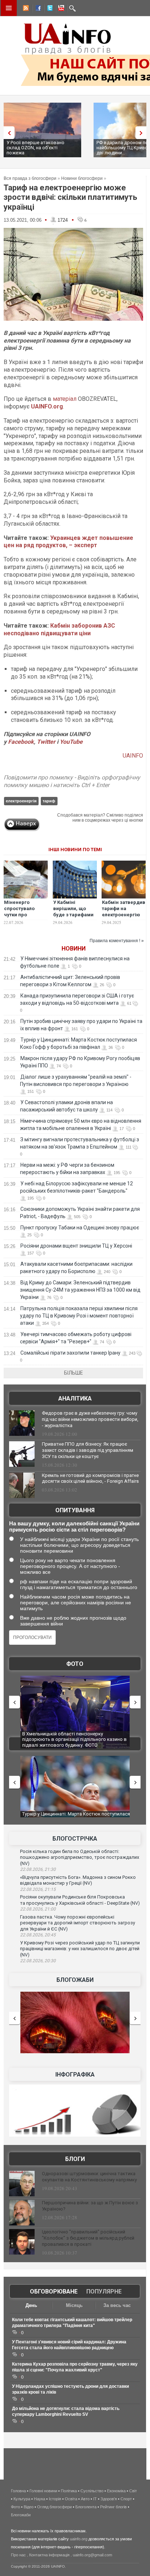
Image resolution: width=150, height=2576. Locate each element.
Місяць (74, 2305)
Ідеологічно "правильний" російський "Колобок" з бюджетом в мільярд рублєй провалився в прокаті (88, 2238)
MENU (9, 8)
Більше (74, 1373)
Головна (18, 2491)
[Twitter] (48, 9)
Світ (133, 2491)
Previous (7, 133)
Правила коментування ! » (117, 941)
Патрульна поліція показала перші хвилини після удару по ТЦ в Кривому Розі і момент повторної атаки (79, 1316)
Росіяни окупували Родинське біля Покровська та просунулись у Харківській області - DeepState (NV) (80, 1900)
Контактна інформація (49, 2555)
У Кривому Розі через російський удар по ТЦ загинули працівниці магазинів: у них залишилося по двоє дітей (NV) (80, 1949)
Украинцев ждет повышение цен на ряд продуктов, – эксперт (68, 542)
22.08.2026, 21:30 (38, 1869)
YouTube (71, 742)
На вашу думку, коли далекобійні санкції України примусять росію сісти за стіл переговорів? (74, 1526)
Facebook (21, 742)
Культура (22, 2499)
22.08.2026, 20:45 (38, 1935)
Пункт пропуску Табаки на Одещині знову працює (80, 1228)
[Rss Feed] (25, 9)
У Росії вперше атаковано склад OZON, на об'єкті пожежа (35, 148)
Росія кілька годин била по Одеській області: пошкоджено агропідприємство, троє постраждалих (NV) (80, 1857)
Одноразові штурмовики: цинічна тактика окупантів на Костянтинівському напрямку (89, 2177)
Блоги (75, 2159)
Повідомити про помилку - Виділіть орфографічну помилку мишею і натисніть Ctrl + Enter (72, 781)
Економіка (116, 2491)
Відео (29, 2507)
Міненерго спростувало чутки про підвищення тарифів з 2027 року (21, 918)
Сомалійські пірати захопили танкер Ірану (70, 1353)
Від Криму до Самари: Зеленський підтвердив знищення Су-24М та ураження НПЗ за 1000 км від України (80, 1290)
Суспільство (92, 2491)
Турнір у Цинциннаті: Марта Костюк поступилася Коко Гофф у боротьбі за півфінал (76, 1817)
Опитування (75, 1510)
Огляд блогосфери (54, 2507)
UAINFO (133, 756)
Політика (69, 2491)
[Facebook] (37, 9)
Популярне (104, 2291)
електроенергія (21, 801)
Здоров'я (109, 2499)
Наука (40, 2499)
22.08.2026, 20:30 (38, 1961)
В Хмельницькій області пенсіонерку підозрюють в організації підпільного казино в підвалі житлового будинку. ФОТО (74, 1739)
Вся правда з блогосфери (30, 178)
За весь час (117, 2305)
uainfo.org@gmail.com (92, 2555)
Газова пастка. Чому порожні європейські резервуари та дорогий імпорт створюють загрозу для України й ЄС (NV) (78, 1923)
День (31, 2305)
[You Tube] (60, 9)
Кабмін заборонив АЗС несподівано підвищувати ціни (59, 629)
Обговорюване (54, 2291)
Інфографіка (75, 2075)
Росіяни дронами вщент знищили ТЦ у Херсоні (76, 1246)
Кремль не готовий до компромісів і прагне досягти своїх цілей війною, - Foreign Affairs (90, 1478)
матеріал (65, 399)
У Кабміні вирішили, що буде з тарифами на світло (73, 912)
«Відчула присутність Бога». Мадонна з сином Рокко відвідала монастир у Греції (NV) (78, 1880)
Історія (55, 2499)
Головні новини (43, 2491)
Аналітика (75, 1398)
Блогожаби (75, 1980)
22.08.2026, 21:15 (38, 1889)
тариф (49, 801)
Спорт (126, 2499)
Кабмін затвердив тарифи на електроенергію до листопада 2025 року (124, 915)
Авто (85, 2499)
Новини (74, 949)
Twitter (47, 742)
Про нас (18, 2555)
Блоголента (86, 2507)
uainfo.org (79, 2539)
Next (143, 133)
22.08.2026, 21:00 (38, 1909)
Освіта (71, 2499)
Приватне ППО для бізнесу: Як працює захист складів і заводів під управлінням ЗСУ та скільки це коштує (88, 1450)
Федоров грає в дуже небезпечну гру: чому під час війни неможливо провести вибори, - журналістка (90, 1419)
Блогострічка (75, 1839)
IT (95, 2499)
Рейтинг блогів (113, 2507)
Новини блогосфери (82, 178)
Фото (75, 1664)
